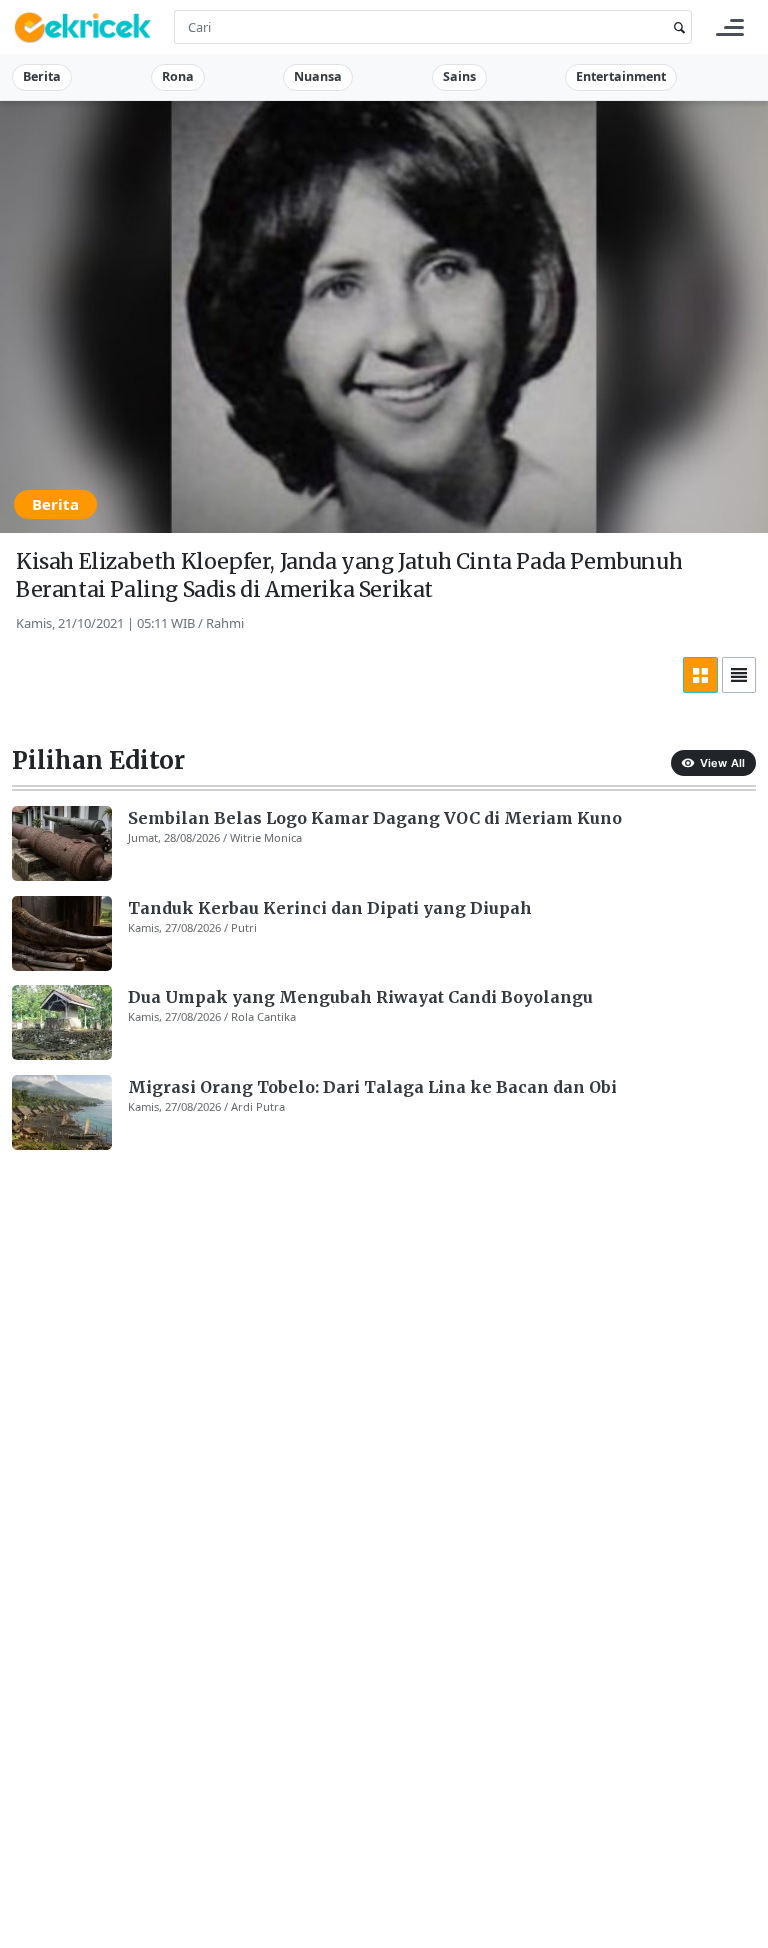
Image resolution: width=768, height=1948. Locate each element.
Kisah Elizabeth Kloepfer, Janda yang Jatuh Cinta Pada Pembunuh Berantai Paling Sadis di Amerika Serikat (349, 575)
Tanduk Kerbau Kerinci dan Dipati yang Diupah (330, 908)
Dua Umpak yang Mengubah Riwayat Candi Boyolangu (360, 997)
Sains (459, 76)
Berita (42, 76)
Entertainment (621, 76)
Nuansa (318, 76)
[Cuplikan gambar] (62, 843)
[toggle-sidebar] (730, 27)
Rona (178, 76)
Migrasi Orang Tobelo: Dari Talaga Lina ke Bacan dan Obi (372, 1087)
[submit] (676, 27)
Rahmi (225, 623)
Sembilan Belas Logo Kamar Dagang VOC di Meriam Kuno (375, 818)
